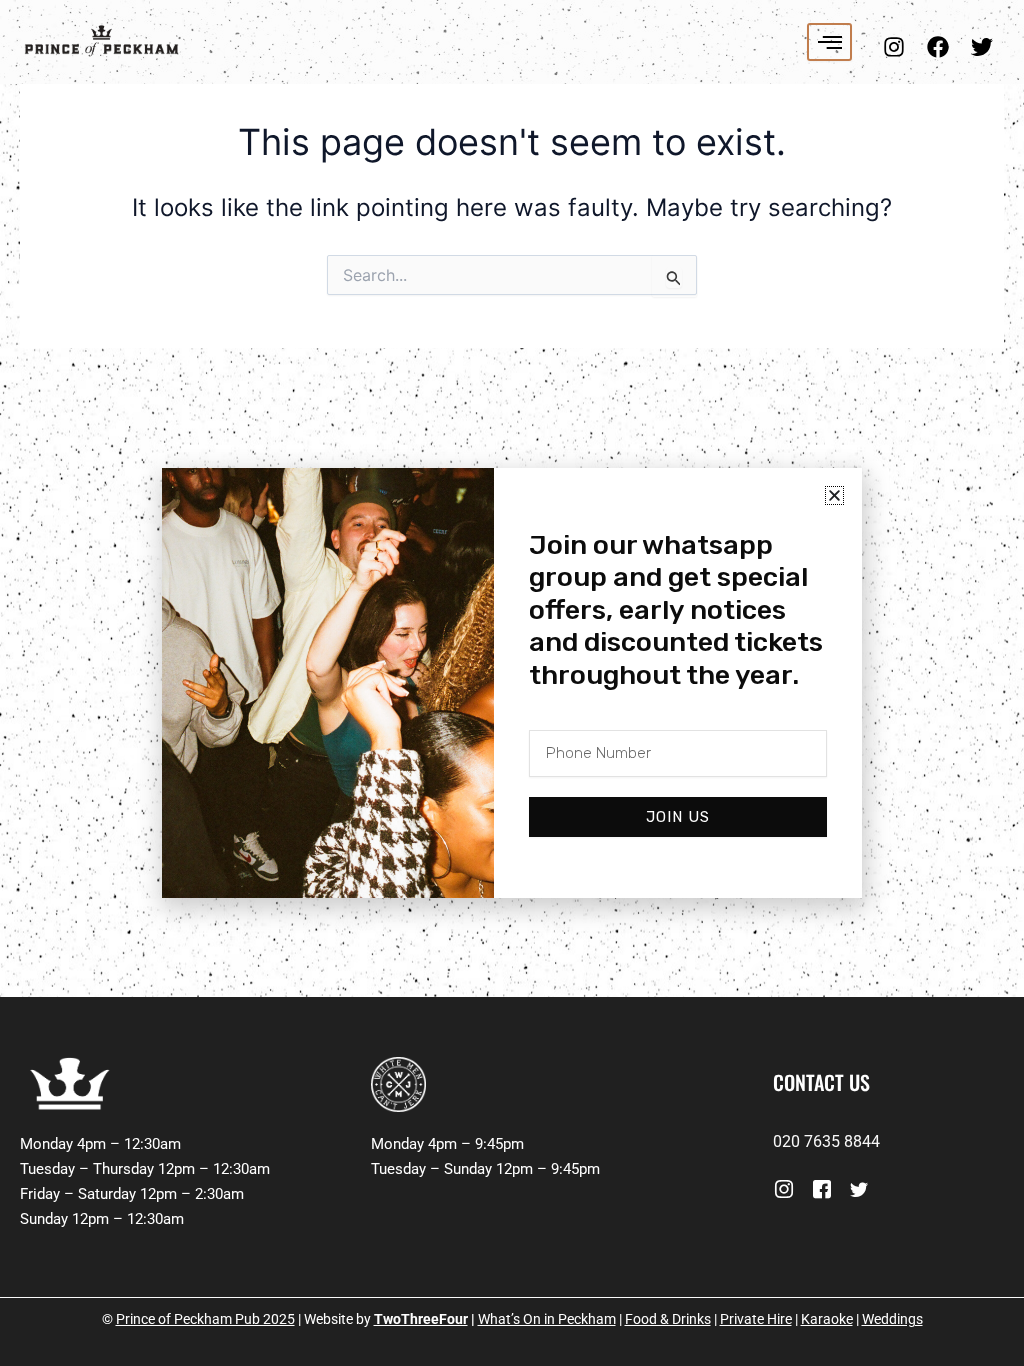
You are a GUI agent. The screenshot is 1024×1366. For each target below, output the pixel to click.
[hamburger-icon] (829, 42)
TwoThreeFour (421, 1319)
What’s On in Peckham (547, 1319)
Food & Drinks (668, 1319)
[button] (834, 495)
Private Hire (756, 1319)
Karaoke (827, 1319)
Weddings (892, 1319)
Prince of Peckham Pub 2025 (205, 1319)
